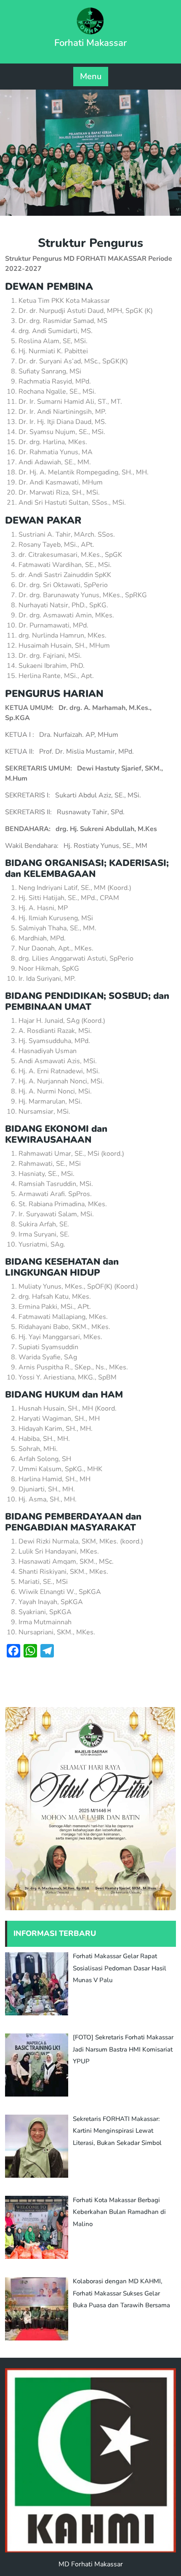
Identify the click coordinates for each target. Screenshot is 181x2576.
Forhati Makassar (90, 43)
